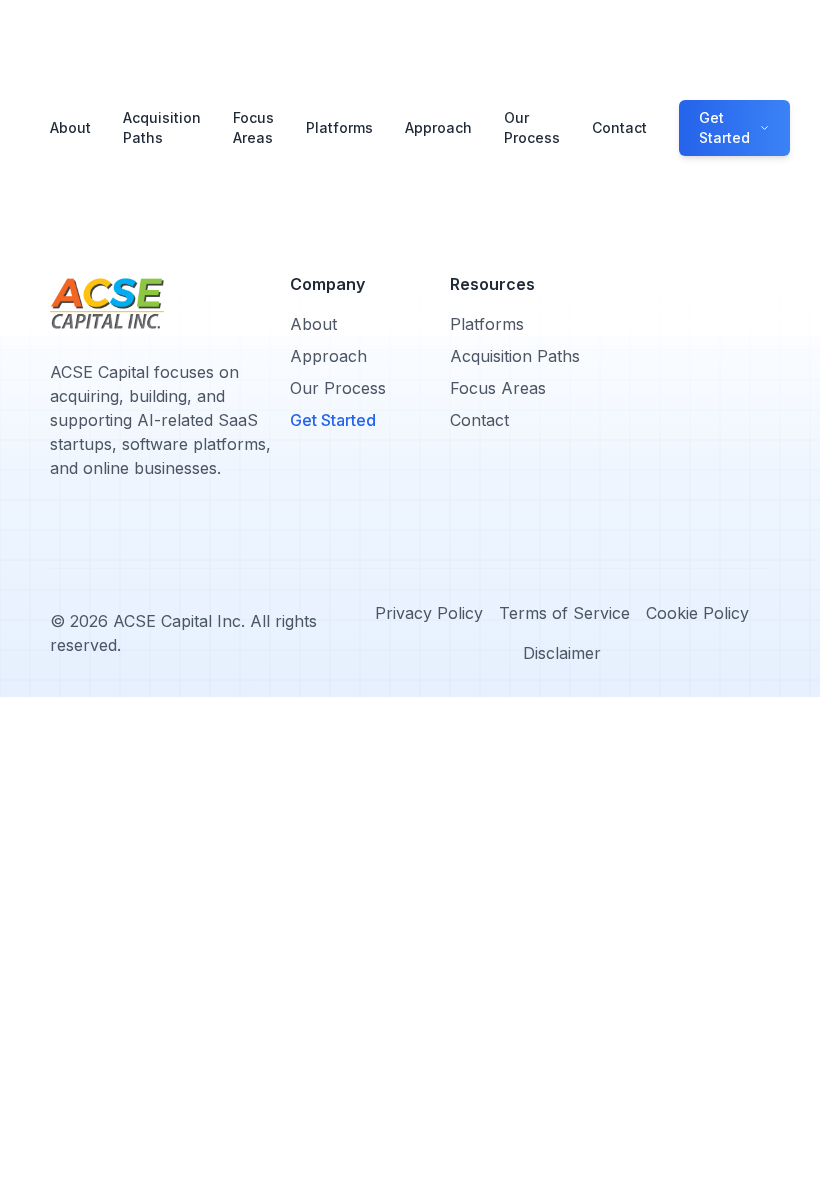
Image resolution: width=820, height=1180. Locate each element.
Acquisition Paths (162, 127)
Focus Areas (253, 127)
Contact (619, 127)
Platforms (339, 127)
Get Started (333, 420)
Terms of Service (564, 613)
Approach (438, 127)
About (70, 127)
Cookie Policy (697, 613)
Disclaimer (562, 653)
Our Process (532, 127)
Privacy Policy (429, 613)
